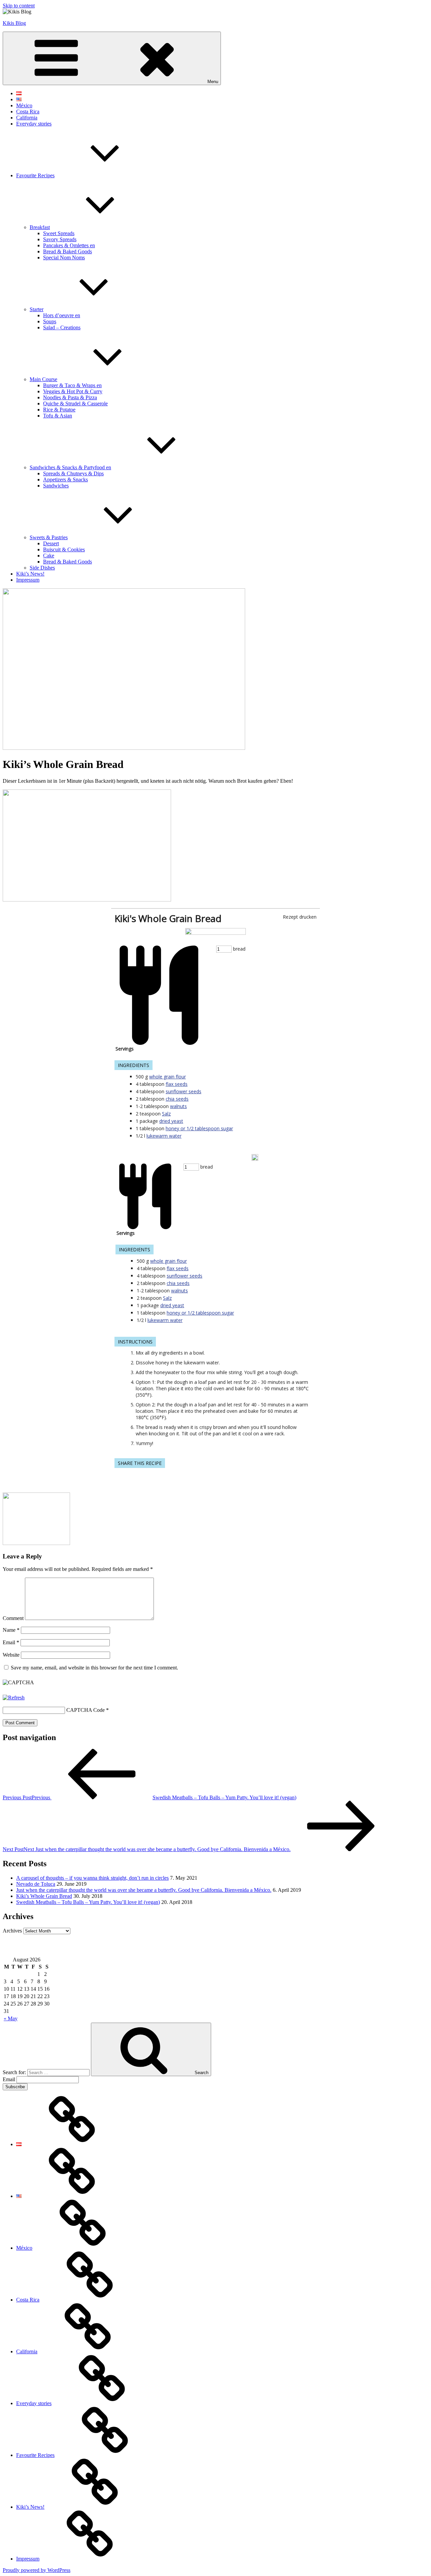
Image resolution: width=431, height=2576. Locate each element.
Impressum (28, 580)
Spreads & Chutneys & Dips (73, 473)
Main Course (43, 379)
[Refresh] (14, 1698)
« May (11, 2018)
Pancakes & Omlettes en (69, 245)
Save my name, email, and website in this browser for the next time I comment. (94, 1668)
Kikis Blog (14, 23)
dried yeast (171, 1121)
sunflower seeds (184, 1091)
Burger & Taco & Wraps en (72, 385)
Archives (12, 1931)
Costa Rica (28, 112)
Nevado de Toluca (36, 1884)
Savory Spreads (60, 239)
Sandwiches (56, 486)
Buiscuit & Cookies (64, 549)
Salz (166, 1114)
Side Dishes (42, 568)
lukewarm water (164, 1136)
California (27, 118)
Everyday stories (34, 124)
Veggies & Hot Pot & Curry (73, 391)
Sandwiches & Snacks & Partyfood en (70, 467)
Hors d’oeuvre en (62, 315)
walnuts (178, 1106)
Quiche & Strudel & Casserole (75, 403)
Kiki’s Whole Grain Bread (44, 1896)
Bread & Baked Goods (68, 251)
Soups (50, 321)
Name (11, 1630)
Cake (49, 556)
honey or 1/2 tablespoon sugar (199, 1128)
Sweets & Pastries (49, 537)
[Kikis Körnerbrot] (215, 933)
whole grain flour (168, 1077)
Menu (213, 82)
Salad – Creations (62, 327)
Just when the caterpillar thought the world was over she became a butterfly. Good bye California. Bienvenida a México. (144, 1890)
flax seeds (177, 1084)
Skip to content (19, 6)
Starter (37, 309)
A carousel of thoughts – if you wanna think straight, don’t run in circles (92, 1878)
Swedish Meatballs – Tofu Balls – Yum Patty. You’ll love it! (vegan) (88, 1902)
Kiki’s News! (30, 574)
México (24, 105)
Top (415, 2560)
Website (11, 1655)
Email (11, 1642)
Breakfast (40, 227)
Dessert (51, 543)
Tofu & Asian (58, 416)
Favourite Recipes (35, 175)
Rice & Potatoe (59, 410)
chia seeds (177, 1099)
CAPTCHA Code (86, 1710)
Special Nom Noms (64, 257)
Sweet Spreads (59, 233)
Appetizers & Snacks (65, 480)
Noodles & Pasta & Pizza (70, 397)
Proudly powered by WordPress (37, 2570)
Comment (13, 1618)
